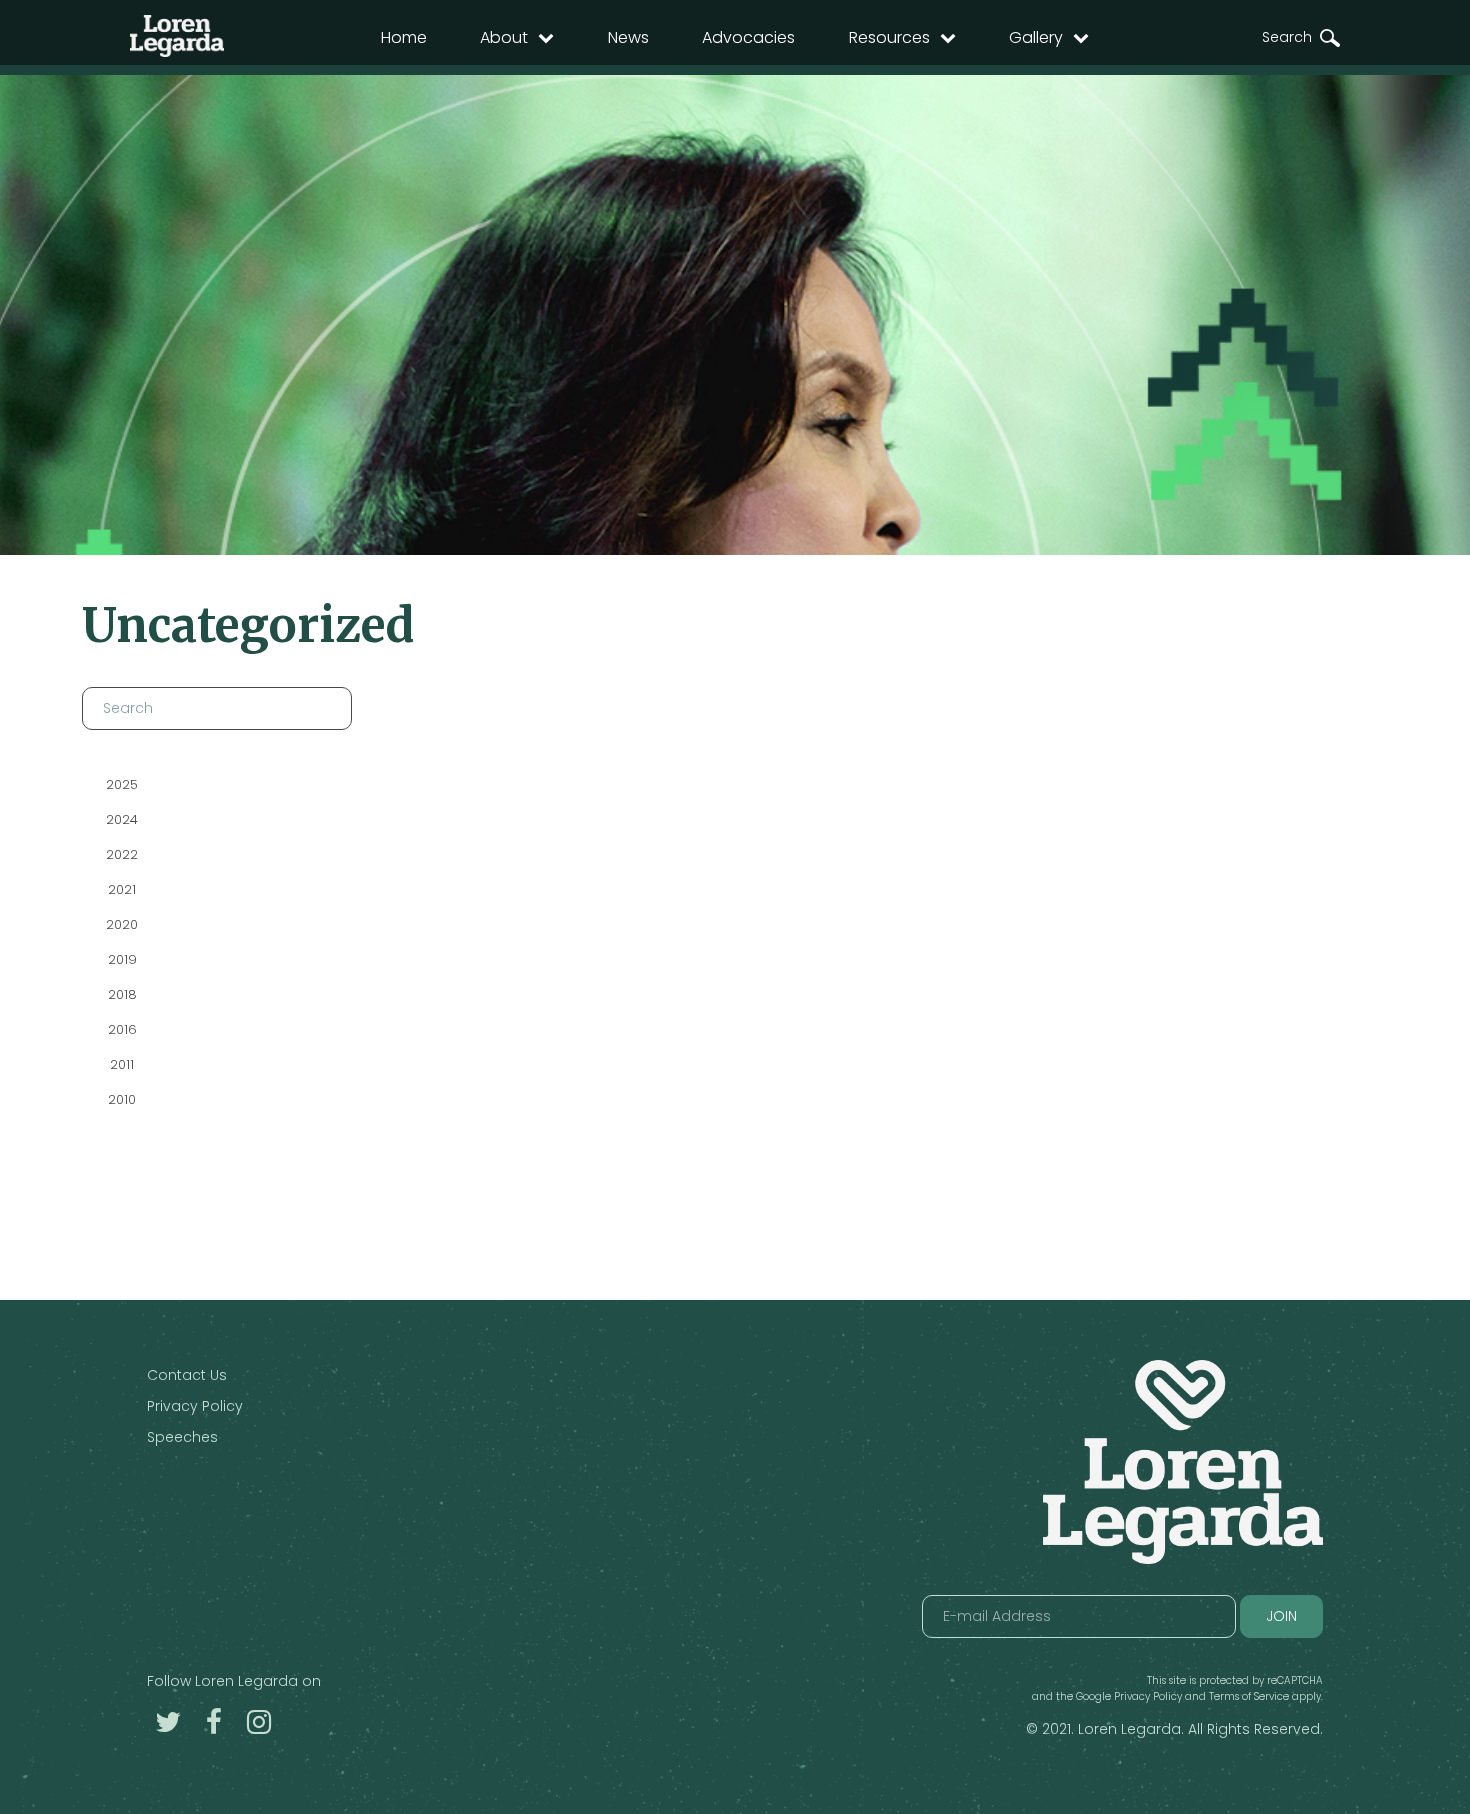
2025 (122, 784)
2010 (122, 1099)
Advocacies (748, 37)
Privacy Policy (195, 1406)
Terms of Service (1249, 1696)
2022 (122, 854)
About (504, 37)
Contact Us (187, 1375)
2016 (121, 1029)
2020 (122, 924)
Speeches (182, 1437)
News (628, 37)
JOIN (1281, 1616)
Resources (889, 37)
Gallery (1036, 37)
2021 (122, 889)
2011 (122, 1064)
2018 (121, 994)
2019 (121, 959)
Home (404, 37)
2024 (122, 819)
